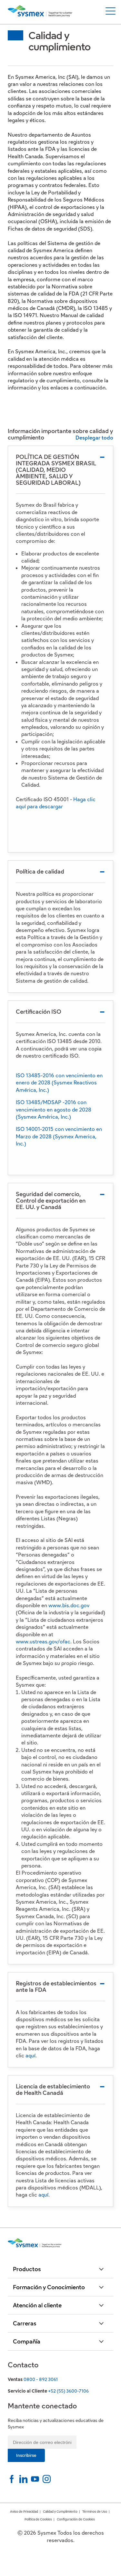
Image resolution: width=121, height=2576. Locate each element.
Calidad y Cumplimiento (60, 2512)
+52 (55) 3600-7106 (68, 2391)
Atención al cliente (37, 2305)
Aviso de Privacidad (24, 2512)
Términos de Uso (95, 2512)
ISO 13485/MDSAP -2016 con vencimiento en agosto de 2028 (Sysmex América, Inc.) (54, 1110)
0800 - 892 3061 (41, 2379)
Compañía (27, 2341)
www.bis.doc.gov (69, 1605)
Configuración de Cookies (76, 2519)
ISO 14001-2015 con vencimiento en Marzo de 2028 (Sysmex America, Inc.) (59, 1136)
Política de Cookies (38, 2519)
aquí (30, 2056)
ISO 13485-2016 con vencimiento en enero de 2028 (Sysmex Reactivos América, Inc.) (59, 1083)
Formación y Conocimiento (49, 2287)
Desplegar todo (94, 438)
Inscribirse (26, 2455)
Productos (27, 2269)
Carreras (25, 2323)
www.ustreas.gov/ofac (43, 1642)
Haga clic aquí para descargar (56, 803)
